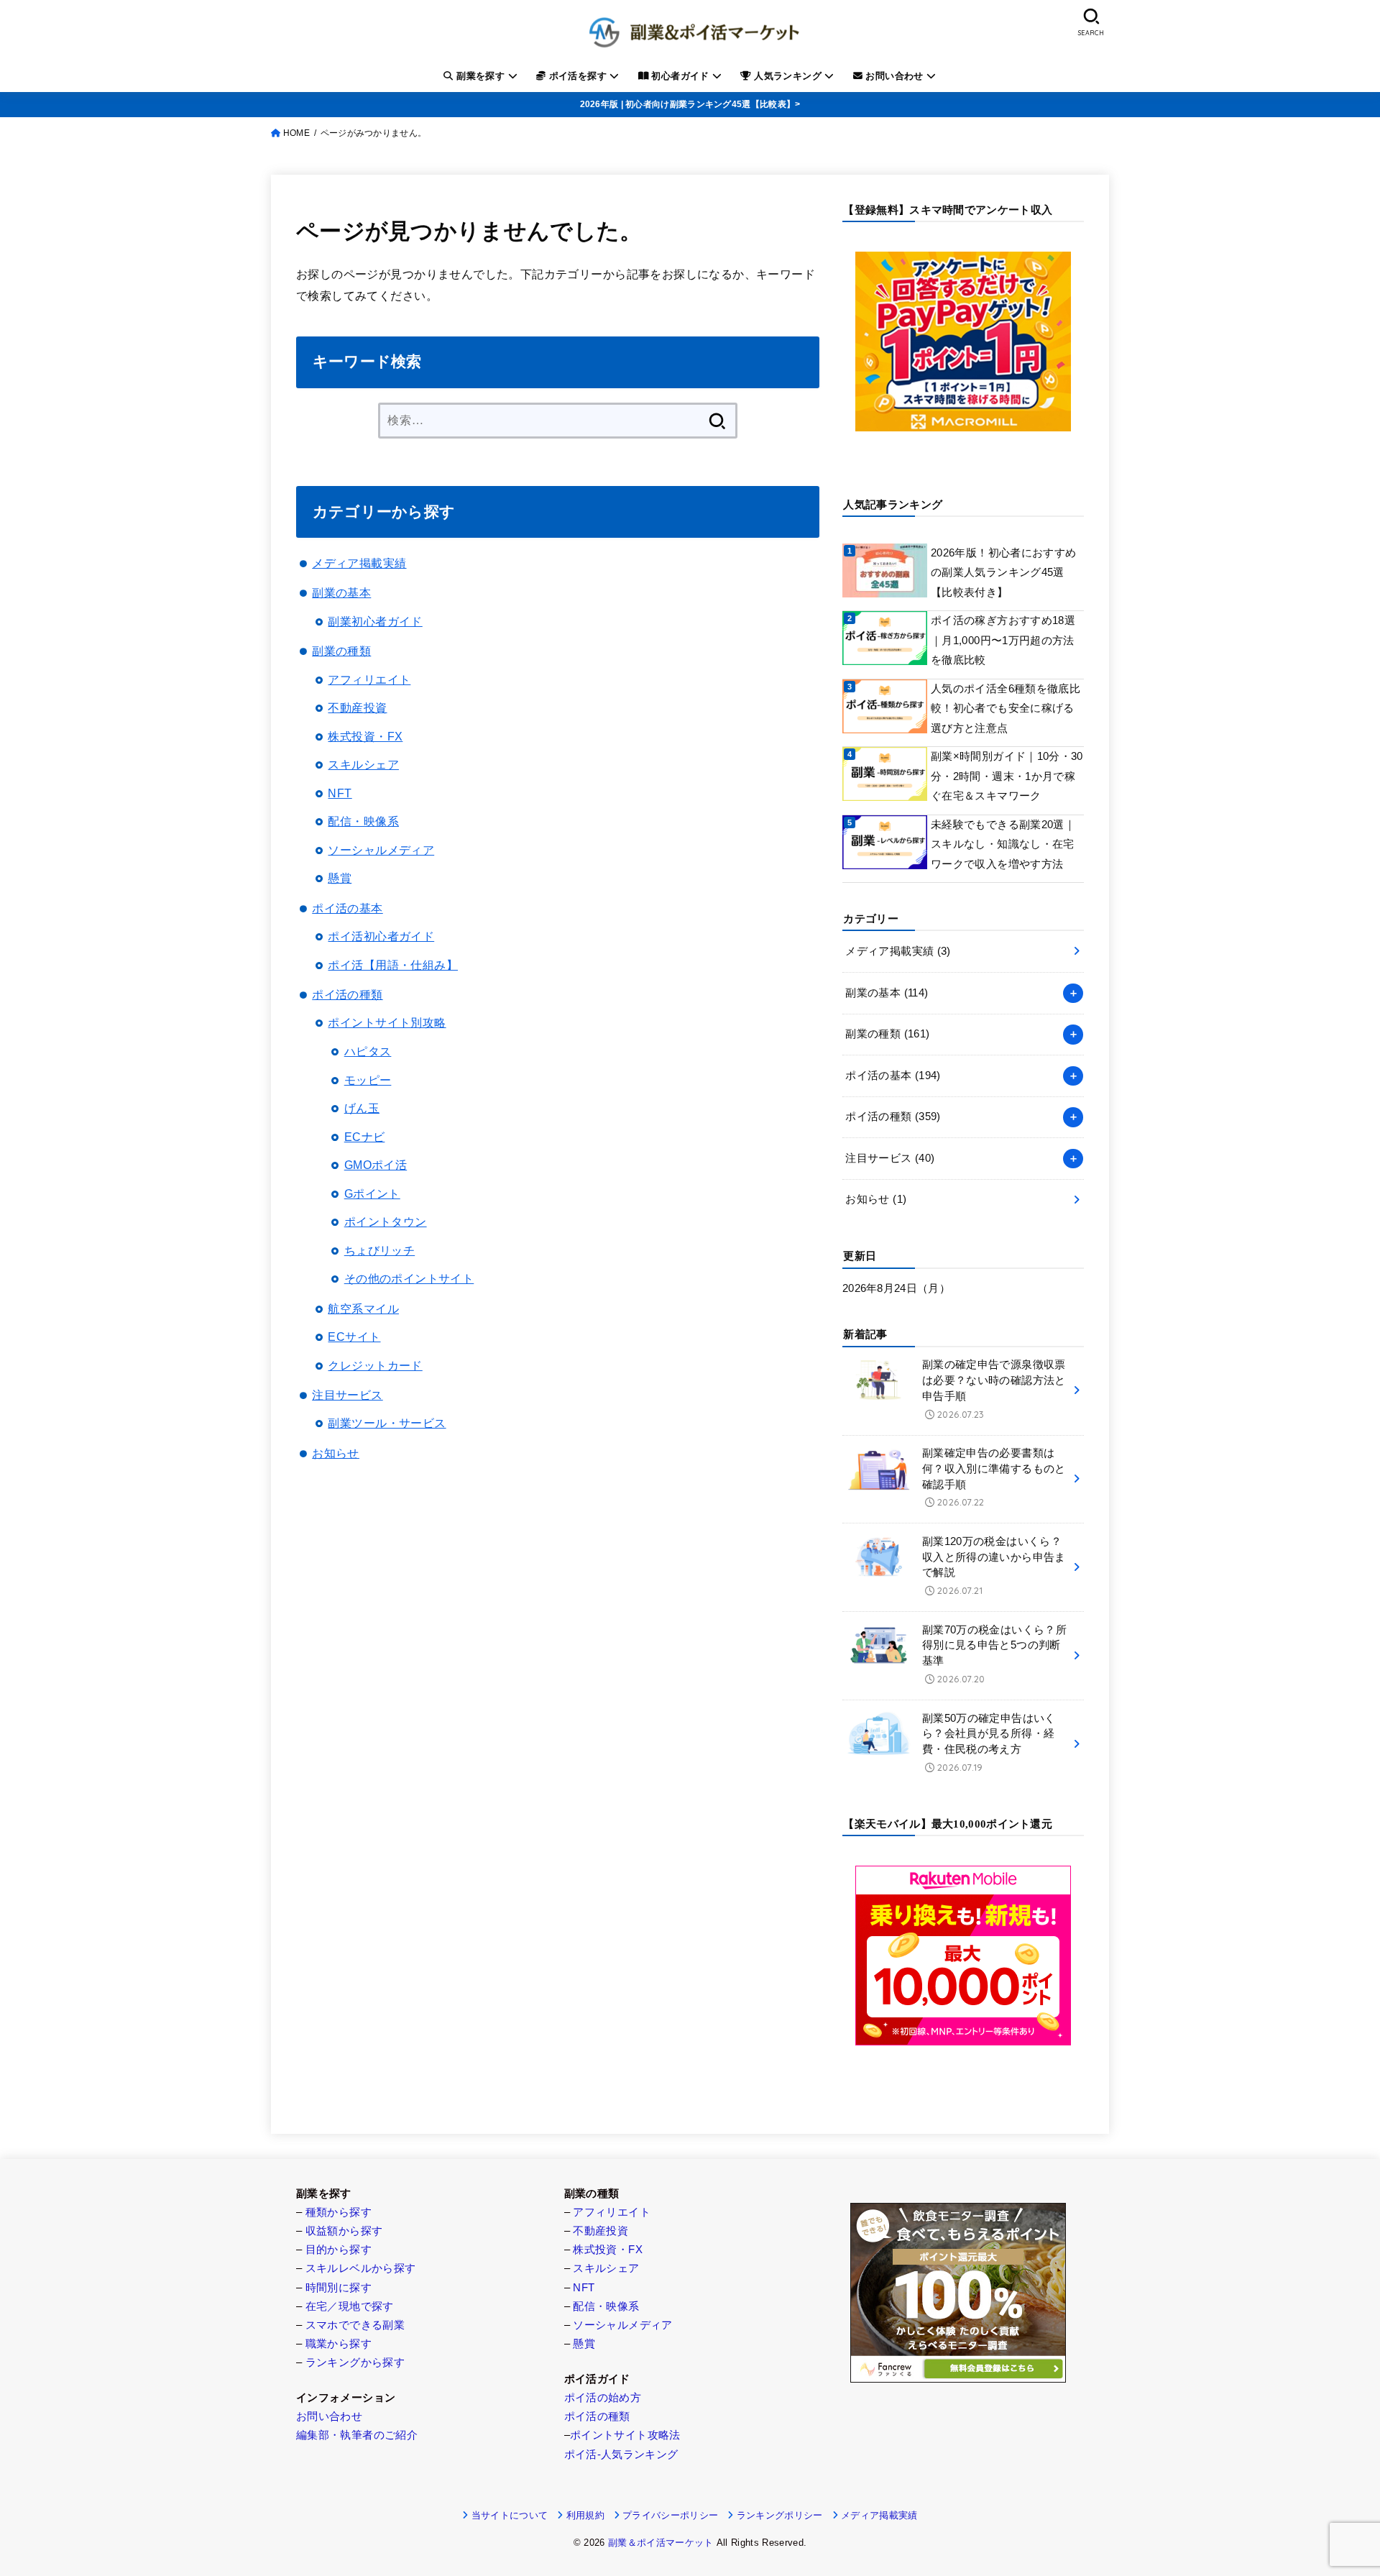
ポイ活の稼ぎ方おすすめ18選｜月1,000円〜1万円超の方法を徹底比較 (1003, 640)
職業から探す (339, 2344)
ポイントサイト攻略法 (625, 2435)
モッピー (368, 1080)
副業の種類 (341, 651)
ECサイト (354, 1337)
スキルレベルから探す (361, 2268)
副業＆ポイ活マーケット (661, 2543)
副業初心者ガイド (375, 621)
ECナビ (365, 1137)
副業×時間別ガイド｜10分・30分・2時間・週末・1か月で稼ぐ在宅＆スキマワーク (1007, 776)
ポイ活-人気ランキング (621, 2454)
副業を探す (481, 76)
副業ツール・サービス (387, 1423)
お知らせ (336, 1453)
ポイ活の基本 (347, 908)
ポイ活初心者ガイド (381, 936)
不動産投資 (357, 707)
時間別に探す (339, 2288)
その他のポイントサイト (409, 1278)
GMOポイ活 (376, 1165)
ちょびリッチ (379, 1250)
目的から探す (339, 2250)
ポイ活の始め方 (603, 2398)
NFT (340, 793)
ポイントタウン (386, 1221)
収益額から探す (344, 2231)
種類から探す (339, 2212)
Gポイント (372, 1193)
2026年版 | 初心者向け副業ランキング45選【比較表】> (690, 104)
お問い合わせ (894, 76)
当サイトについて (510, 2515)
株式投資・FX (365, 736)
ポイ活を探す (578, 76)
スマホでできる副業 (355, 2325)
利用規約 (585, 2515)
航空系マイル (363, 1308)
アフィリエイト (369, 679)
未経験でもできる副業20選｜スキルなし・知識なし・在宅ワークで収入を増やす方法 (1003, 844)
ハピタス (368, 1051)
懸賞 (340, 878)
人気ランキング (788, 76)
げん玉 (362, 1108)
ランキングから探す (355, 2362)
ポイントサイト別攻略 (387, 1022)
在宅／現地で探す (350, 2306)
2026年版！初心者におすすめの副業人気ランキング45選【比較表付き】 (1003, 573)
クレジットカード (375, 1365)
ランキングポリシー (779, 2515)
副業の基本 (341, 592)
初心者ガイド (680, 76)
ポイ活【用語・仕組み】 (393, 965)
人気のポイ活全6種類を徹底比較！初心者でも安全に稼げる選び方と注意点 (1006, 709)
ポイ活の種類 (347, 994)
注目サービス (347, 1395)
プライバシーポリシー (670, 2515)
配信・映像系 (363, 821)
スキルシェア (363, 764)
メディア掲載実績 (359, 563)
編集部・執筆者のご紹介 (357, 2435)
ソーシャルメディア (381, 850)
